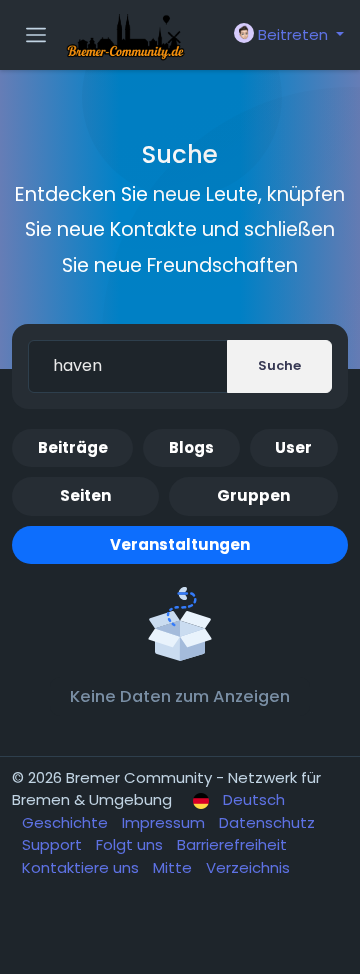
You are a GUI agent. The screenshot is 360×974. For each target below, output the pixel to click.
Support (54, 844)
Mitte (174, 867)
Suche (279, 365)
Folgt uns (131, 844)
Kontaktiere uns (82, 867)
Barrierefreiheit (232, 844)
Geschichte (67, 822)
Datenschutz (267, 822)
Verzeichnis (248, 867)
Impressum (165, 822)
